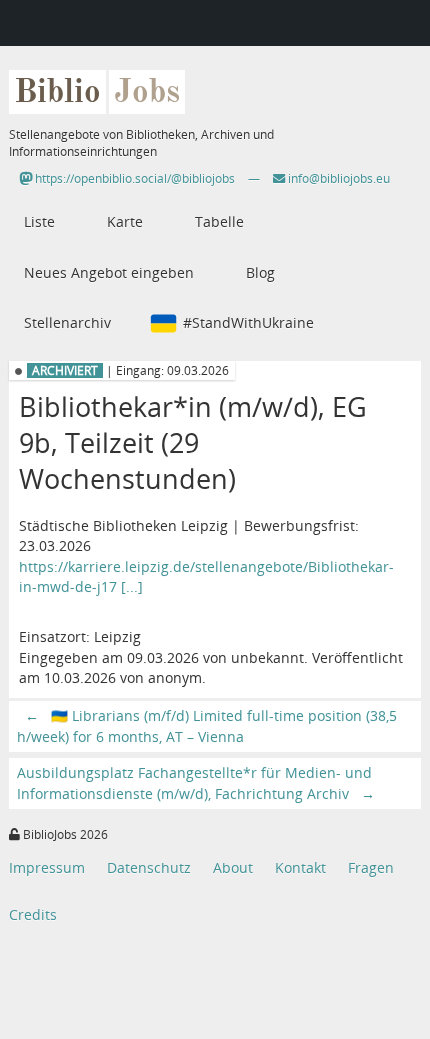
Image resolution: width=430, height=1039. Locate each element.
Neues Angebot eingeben (109, 272)
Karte (125, 221)
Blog (260, 272)
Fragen (371, 867)
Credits (33, 914)
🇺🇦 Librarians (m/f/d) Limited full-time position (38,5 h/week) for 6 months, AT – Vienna (207, 725)
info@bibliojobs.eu (337, 178)
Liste (39, 221)
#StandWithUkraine (248, 322)
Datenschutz (149, 867)
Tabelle (219, 221)
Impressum (47, 867)
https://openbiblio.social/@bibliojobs (133, 178)
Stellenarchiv (67, 322)
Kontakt (300, 867)
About (233, 867)
